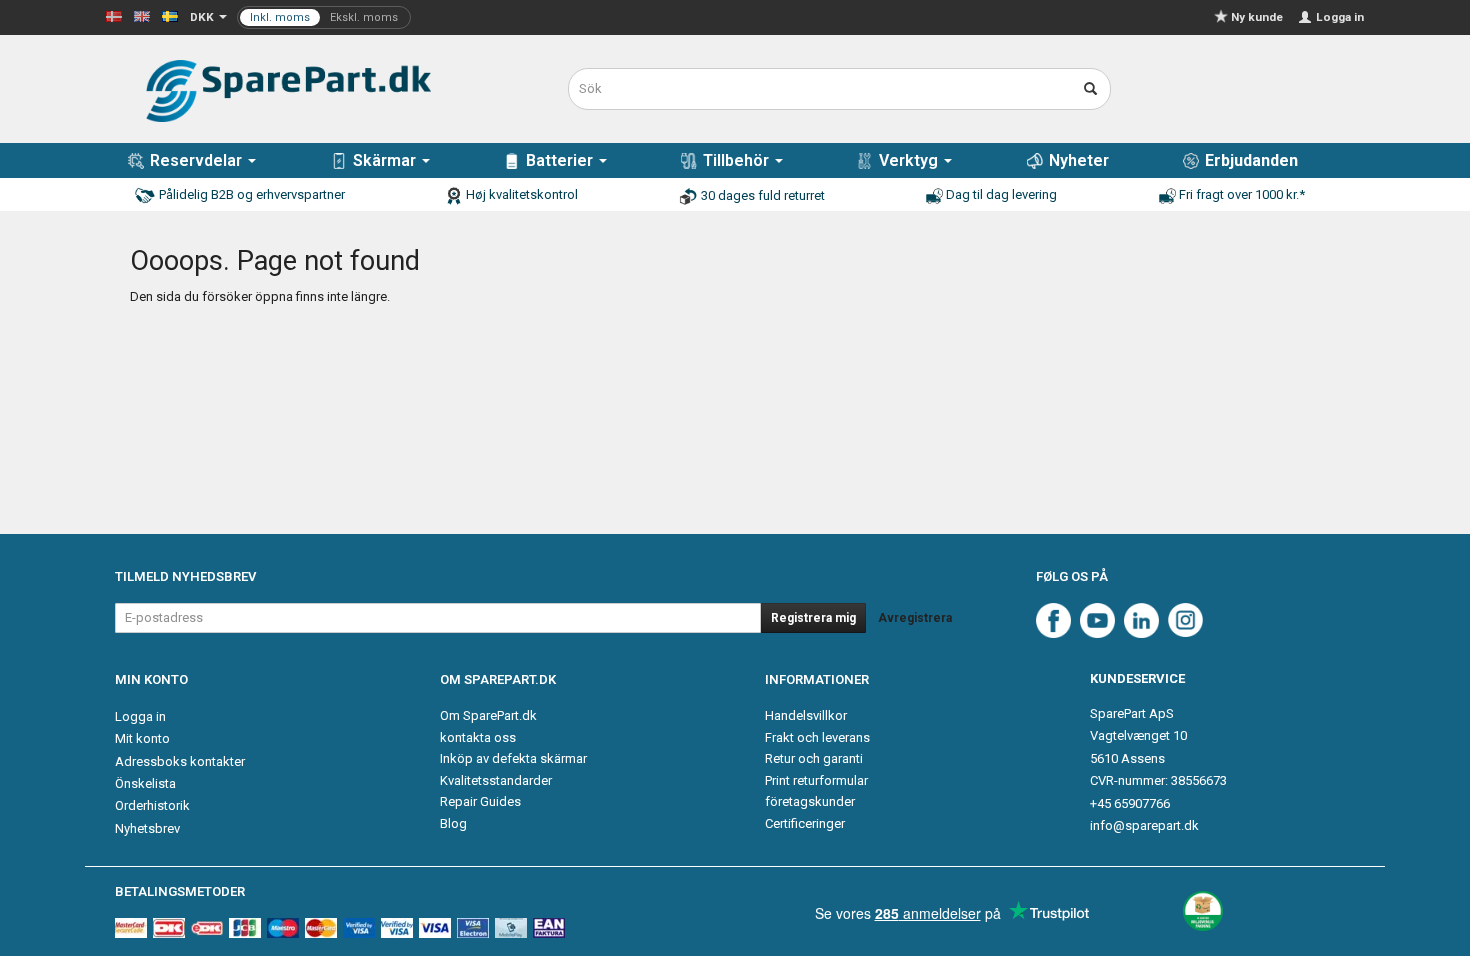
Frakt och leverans (817, 737)
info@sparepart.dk (1144, 825)
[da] (114, 15)
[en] (142, 15)
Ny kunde (1257, 17)
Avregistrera (915, 618)
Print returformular (816, 780)
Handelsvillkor (806, 715)
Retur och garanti (814, 758)
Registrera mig (813, 618)
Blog (453, 823)
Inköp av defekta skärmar (513, 758)
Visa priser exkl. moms (324, 17)
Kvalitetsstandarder (496, 780)
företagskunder (810, 801)
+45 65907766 (1130, 803)
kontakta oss (478, 737)
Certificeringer (805, 823)
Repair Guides (480, 801)
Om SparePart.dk (488, 715)
